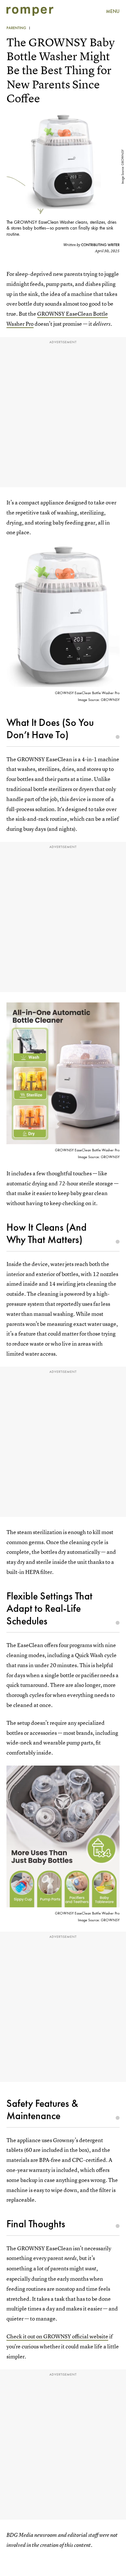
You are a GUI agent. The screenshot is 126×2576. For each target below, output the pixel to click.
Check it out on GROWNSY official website (57, 2336)
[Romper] (30, 11)
